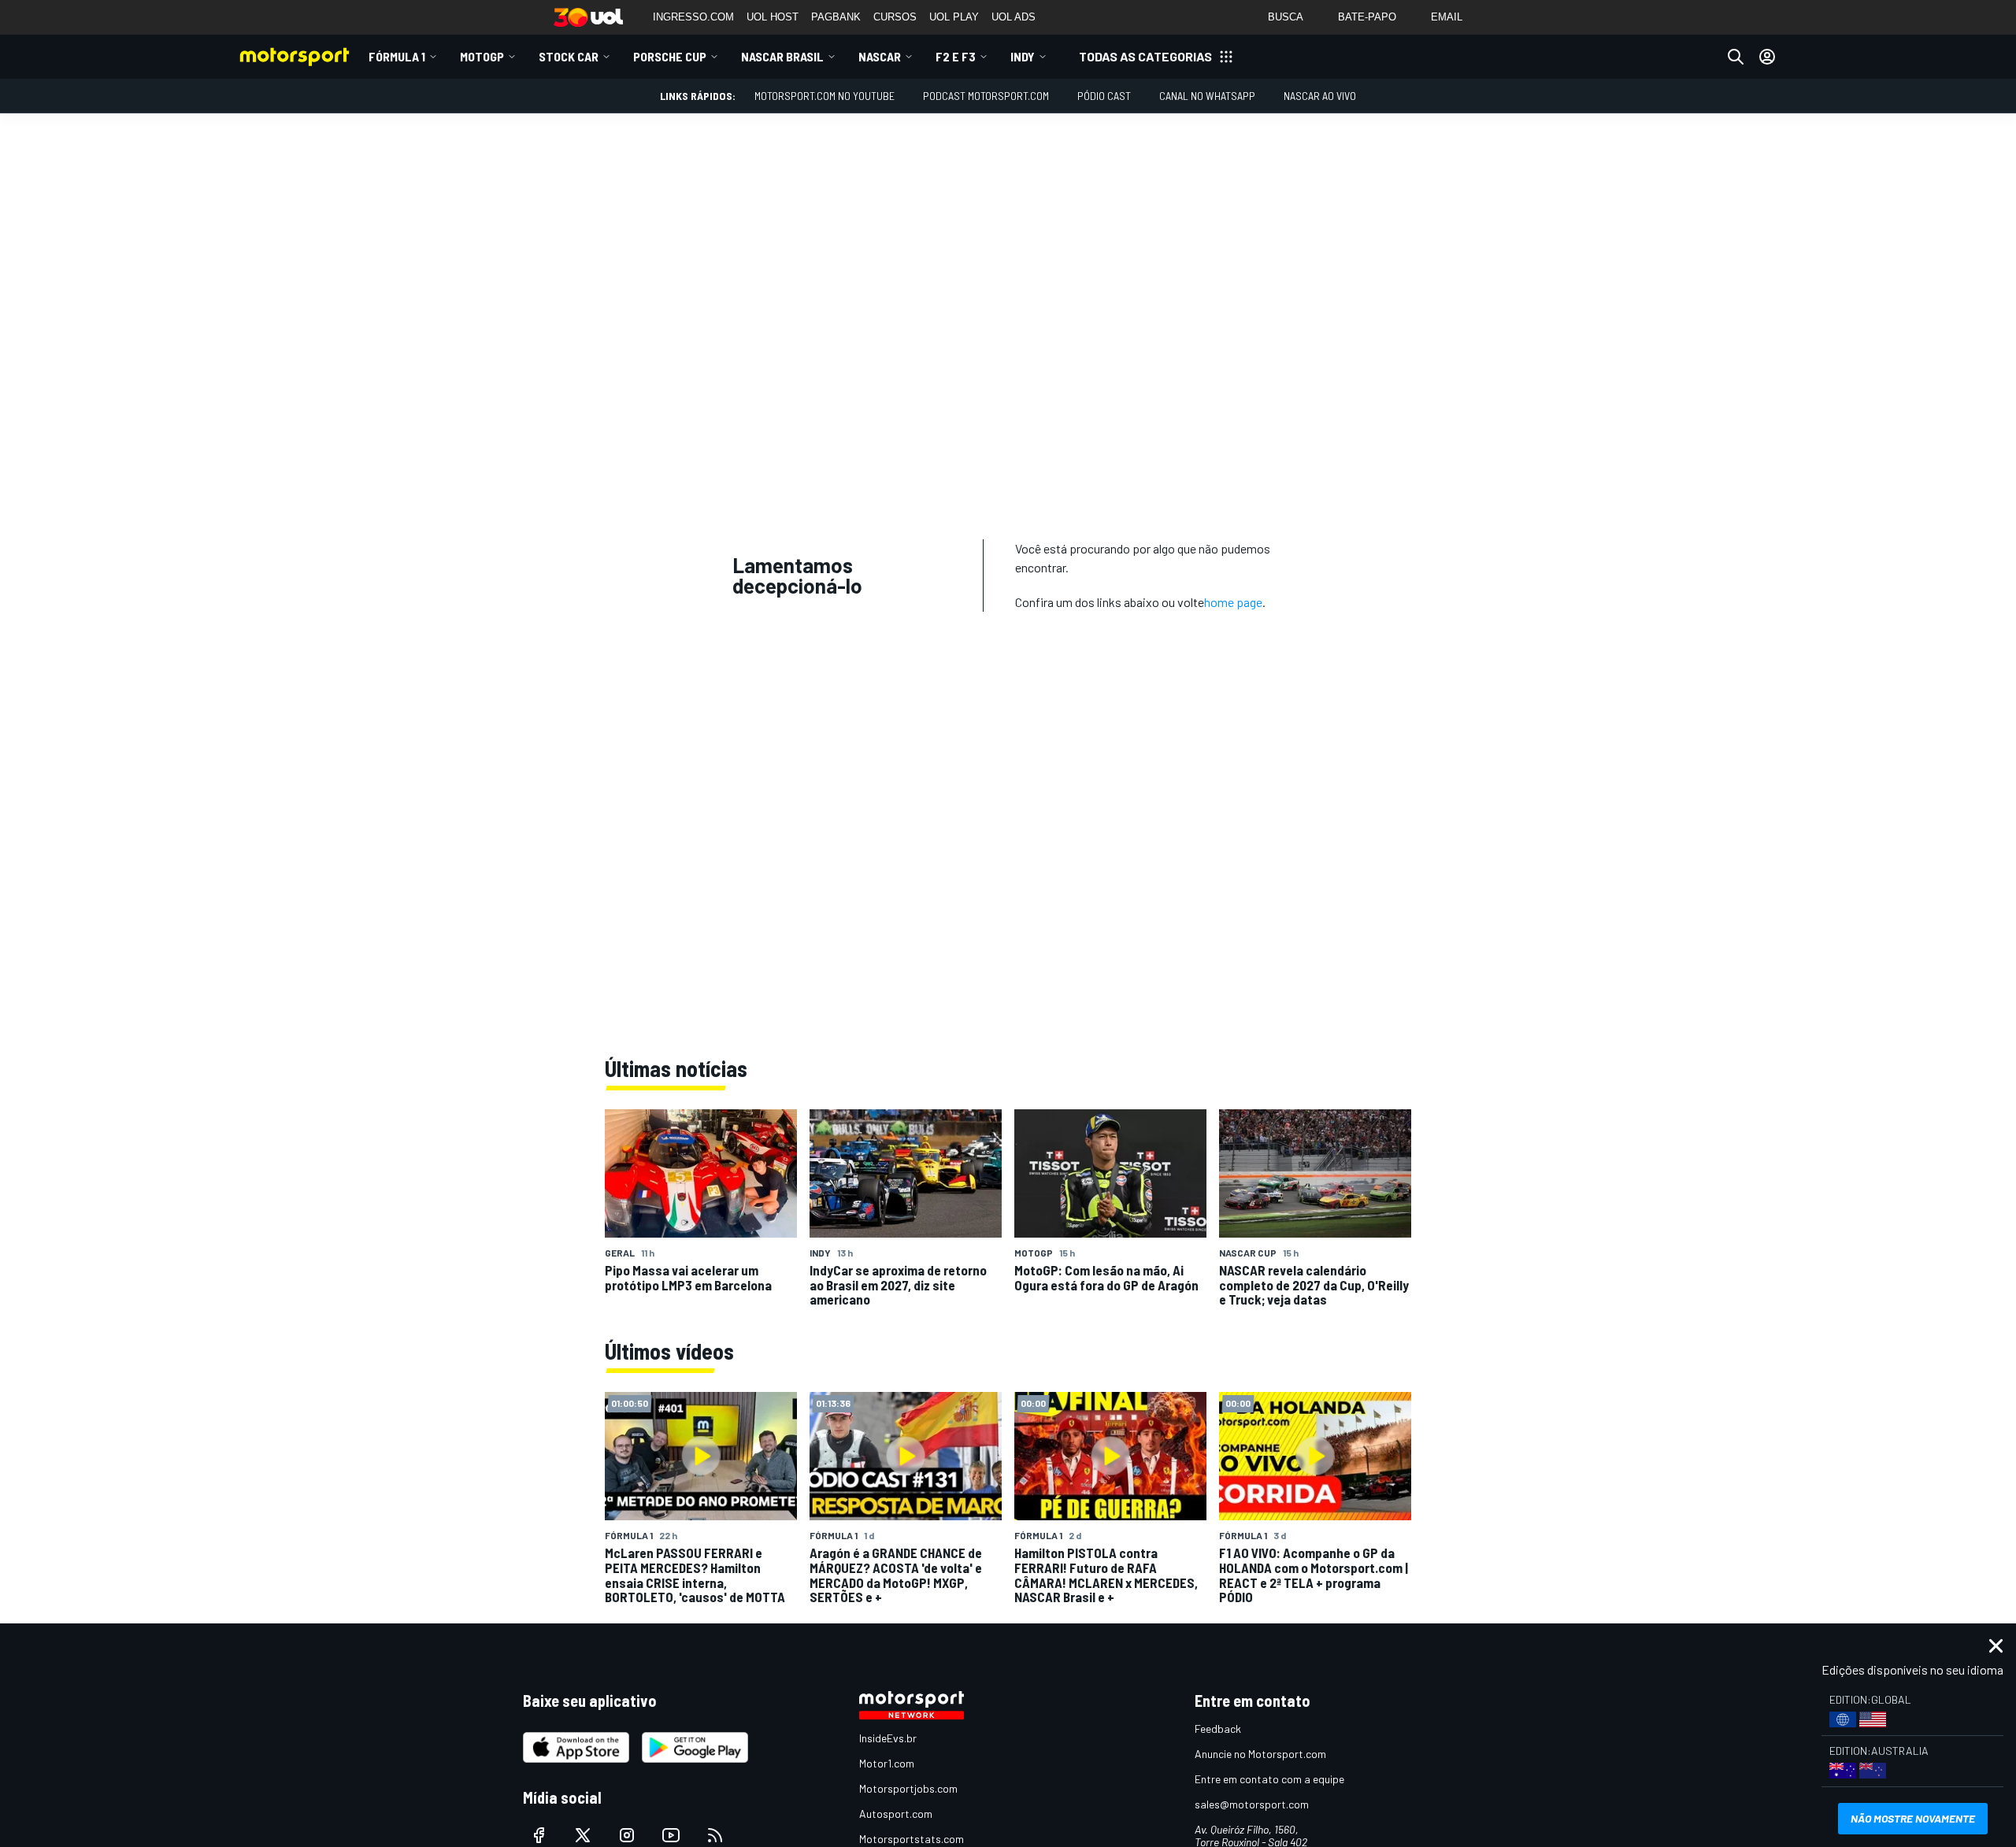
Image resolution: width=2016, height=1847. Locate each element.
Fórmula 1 (397, 56)
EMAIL (1447, 17)
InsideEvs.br (888, 1738)
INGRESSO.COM (693, 17)
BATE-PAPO (1367, 17)
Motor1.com (887, 1763)
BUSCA (1286, 17)
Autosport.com (896, 1814)
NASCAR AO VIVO (1320, 96)
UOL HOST (773, 17)
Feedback (1218, 1729)
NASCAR (880, 56)
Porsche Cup (670, 56)
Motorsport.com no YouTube (825, 96)
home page (1233, 602)
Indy (1023, 56)
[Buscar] (1736, 57)
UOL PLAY (954, 17)
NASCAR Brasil (782, 56)
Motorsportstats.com (912, 1839)
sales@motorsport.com (1252, 1804)
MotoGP (482, 56)
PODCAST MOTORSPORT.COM (986, 96)
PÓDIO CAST (1104, 96)
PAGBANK (836, 17)
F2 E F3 (956, 56)
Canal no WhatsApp (1207, 96)
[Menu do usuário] (1767, 57)
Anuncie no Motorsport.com (1260, 1754)
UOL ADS (1014, 17)
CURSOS (895, 17)
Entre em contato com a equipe (1269, 1779)
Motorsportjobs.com (908, 1788)
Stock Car (569, 56)
